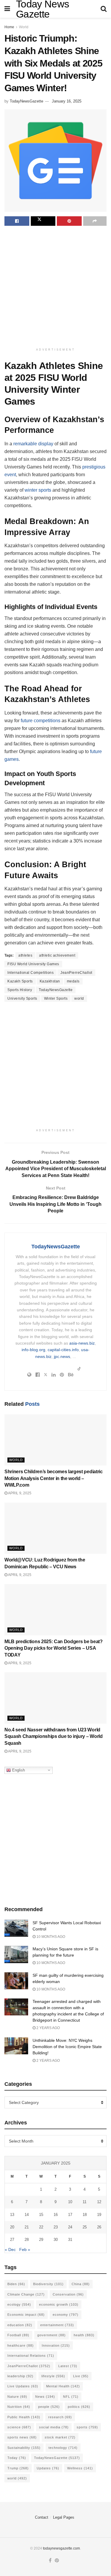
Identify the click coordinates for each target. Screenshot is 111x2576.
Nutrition (19, 2407)
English (18, 1770)
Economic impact (26, 2315)
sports (87, 2427)
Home (9, 27)
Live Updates (23, 2386)
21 (27, 2227)
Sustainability (24, 2448)
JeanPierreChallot (76, 973)
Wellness (80, 2468)
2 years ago (48, 2028)
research (60, 2417)
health (84, 2335)
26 (99, 2227)
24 (70, 2227)
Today (17, 2458)
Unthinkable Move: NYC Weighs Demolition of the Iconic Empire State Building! (67, 2047)
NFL (71, 2397)
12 (99, 2202)
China (81, 2284)
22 (41, 2227)
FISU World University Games (33, 964)
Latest (68, 2366)
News (45, 2397)
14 (27, 2215)
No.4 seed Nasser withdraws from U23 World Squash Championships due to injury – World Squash (54, 1736)
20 (12, 2227)
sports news (22, 2437)
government (52, 2335)
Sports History (20, 990)
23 (56, 2227)
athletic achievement (57, 955)
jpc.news (62, 1356)
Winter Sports (56, 998)
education (20, 2325)
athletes (25, 955)
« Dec (10, 2250)
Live (81, 2376)
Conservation (68, 2294)
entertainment (57, 2325)
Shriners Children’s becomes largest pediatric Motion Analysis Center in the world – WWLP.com (54, 1478)
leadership (20, 2376)
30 (56, 2240)
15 (41, 2215)
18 (85, 2215)
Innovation (56, 2345)
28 (27, 2240)
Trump (18, 2468)
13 (12, 2215)
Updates (48, 2468)
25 (85, 2227)
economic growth (59, 2304)
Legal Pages (64, 2517)
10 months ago (50, 1937)
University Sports (22, 998)
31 (70, 2240)
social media (54, 2427)
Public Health (24, 2417)
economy (66, 2315)
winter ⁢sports (38, 490)
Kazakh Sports (20, 981)
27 (12, 2240)
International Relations (31, 2356)
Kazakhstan (50, 981)
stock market (60, 2437)
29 (41, 2240)
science (19, 2427)
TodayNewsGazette (26, 101)
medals (73, 981)
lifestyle (53, 2376)
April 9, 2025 (19, 1493)
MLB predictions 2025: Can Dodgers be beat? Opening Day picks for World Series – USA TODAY (54, 1648)
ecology (19, 2304)
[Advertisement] (55, 287)
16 (56, 2215)
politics (79, 2407)
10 (70, 2202)
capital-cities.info (63, 1350)
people (49, 2407)
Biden (16, 2284)
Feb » (25, 2250)
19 (99, 2215)
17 (70, 2215)
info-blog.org (33, 1350)
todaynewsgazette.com (61, 2548)
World (24, 27)
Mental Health (63, 2386)
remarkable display (33, 444)
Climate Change (26, 2294)
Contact (42, 2517)
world (79, 998)
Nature (17, 2397)
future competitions (41, 721)
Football (18, 2335)
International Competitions (30, 973)
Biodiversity (48, 2284)
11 (85, 2202)
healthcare (21, 2345)
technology (63, 2448)
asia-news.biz (82, 1343)
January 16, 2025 (67, 101)
